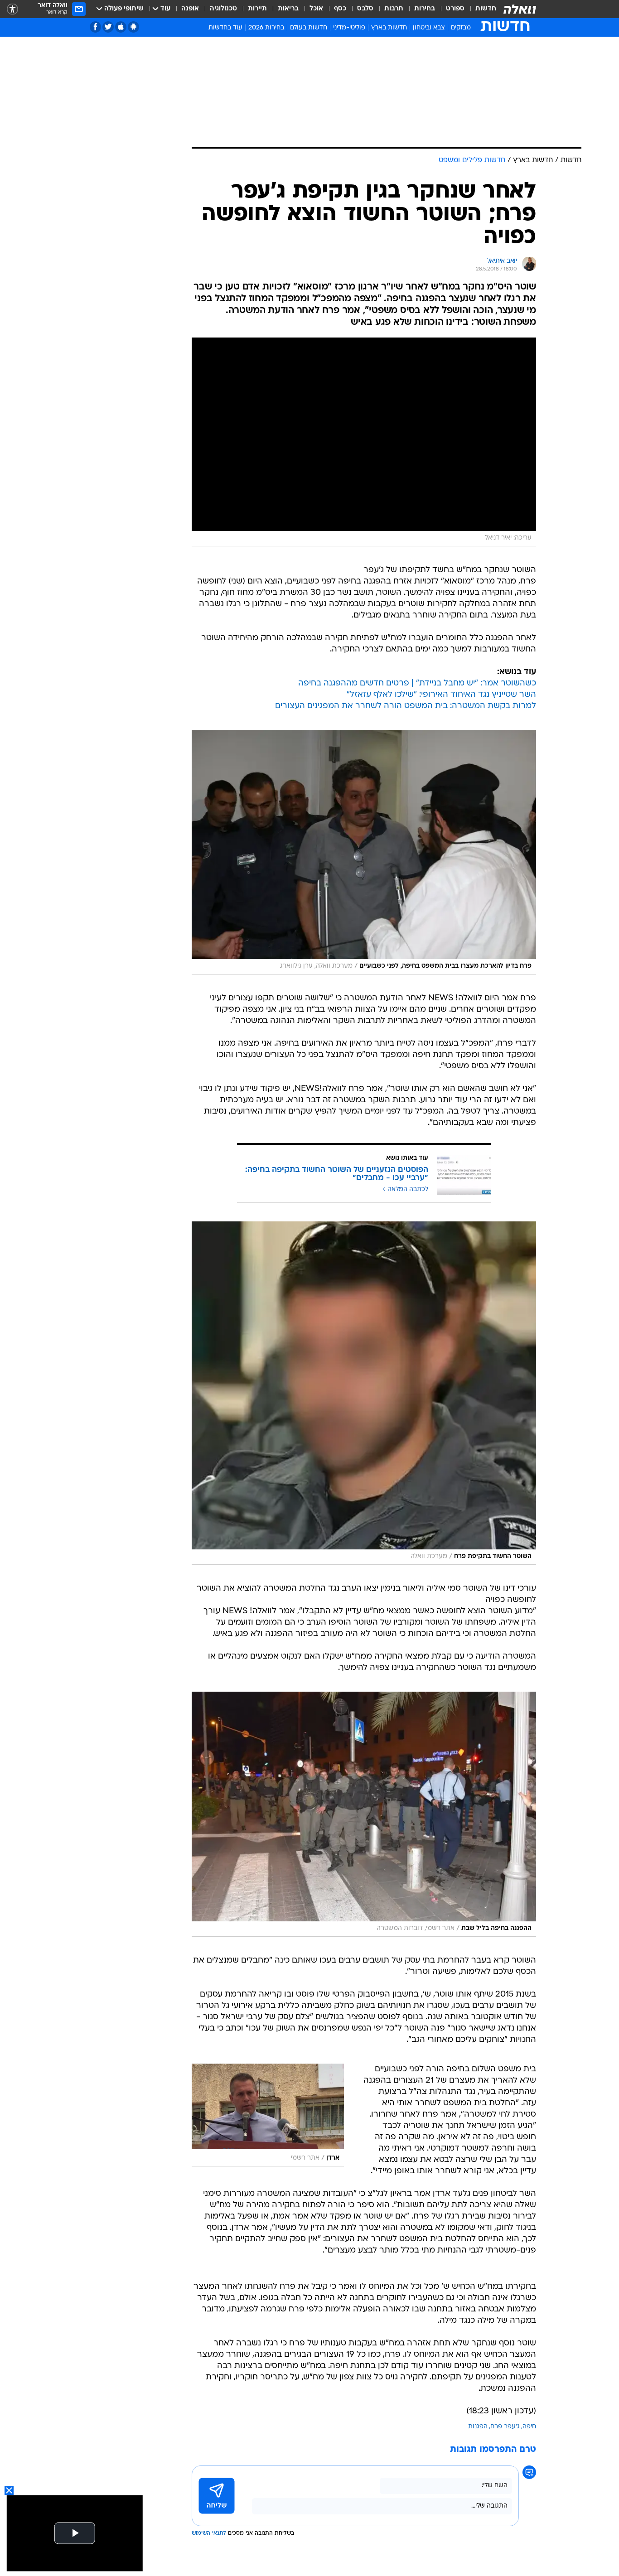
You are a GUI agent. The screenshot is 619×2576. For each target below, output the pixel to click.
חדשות (486, 9)
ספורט (455, 9)
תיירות (257, 9)
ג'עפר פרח (505, 2427)
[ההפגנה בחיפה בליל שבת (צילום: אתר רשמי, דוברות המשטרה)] (364, 1814)
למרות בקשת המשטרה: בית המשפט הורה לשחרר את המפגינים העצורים (406, 706)
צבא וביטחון (429, 28)
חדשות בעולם (309, 28)
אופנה (190, 9)
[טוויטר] (108, 27)
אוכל (316, 9)
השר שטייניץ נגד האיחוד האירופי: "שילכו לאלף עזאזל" (441, 695)
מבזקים (461, 28)
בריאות (288, 9)
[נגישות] (12, 9)
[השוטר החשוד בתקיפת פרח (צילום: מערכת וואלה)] (364, 1393)
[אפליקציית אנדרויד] (133, 27)
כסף (340, 9)
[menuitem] (480, 9)
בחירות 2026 (266, 28)
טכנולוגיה (223, 9)
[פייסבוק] (95, 27)
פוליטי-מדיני (349, 28)
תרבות (394, 9)
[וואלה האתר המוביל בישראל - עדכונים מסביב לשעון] (520, 9)
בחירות (425, 9)
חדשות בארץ (389, 28)
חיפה (529, 2427)
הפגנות (478, 2427)
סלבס (365, 9)
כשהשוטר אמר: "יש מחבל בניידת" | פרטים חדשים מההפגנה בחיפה (417, 683)
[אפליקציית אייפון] (121, 27)
